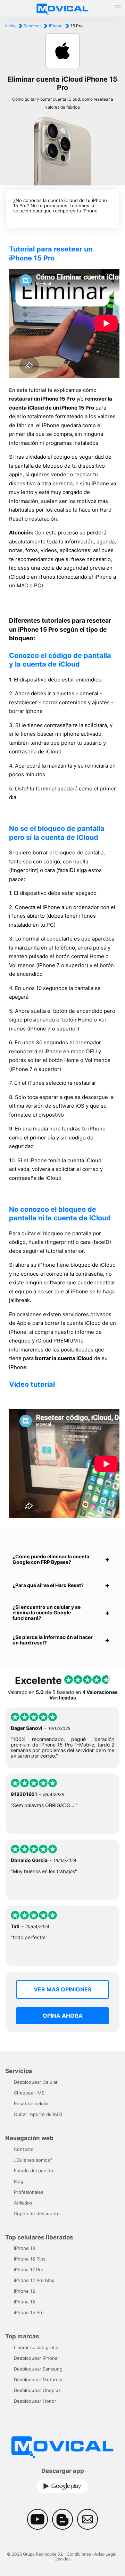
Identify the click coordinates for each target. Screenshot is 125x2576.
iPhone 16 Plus (30, 2259)
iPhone (56, 26)
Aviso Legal (105, 2554)
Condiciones (79, 2554)
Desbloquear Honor (35, 2401)
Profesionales (29, 2192)
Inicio (10, 26)
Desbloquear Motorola (38, 2380)
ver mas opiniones (62, 1989)
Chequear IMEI (30, 2093)
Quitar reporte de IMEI (38, 2114)
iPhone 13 (24, 2248)
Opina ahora (63, 2016)
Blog (19, 2181)
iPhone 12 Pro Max (34, 2280)
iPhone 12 (24, 2291)
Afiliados (23, 2203)
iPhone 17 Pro (29, 2270)
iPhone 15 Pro (29, 2312)
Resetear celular (31, 2103)
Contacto (24, 2149)
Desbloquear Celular (36, 2082)
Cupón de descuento (37, 2213)
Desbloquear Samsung (38, 2369)
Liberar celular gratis (36, 2347)
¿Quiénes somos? (33, 2160)
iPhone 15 (24, 2302)
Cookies (62, 2559)
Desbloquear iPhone (36, 2358)
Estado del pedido (34, 2171)
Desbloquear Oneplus (37, 2390)
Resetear (32, 26)
